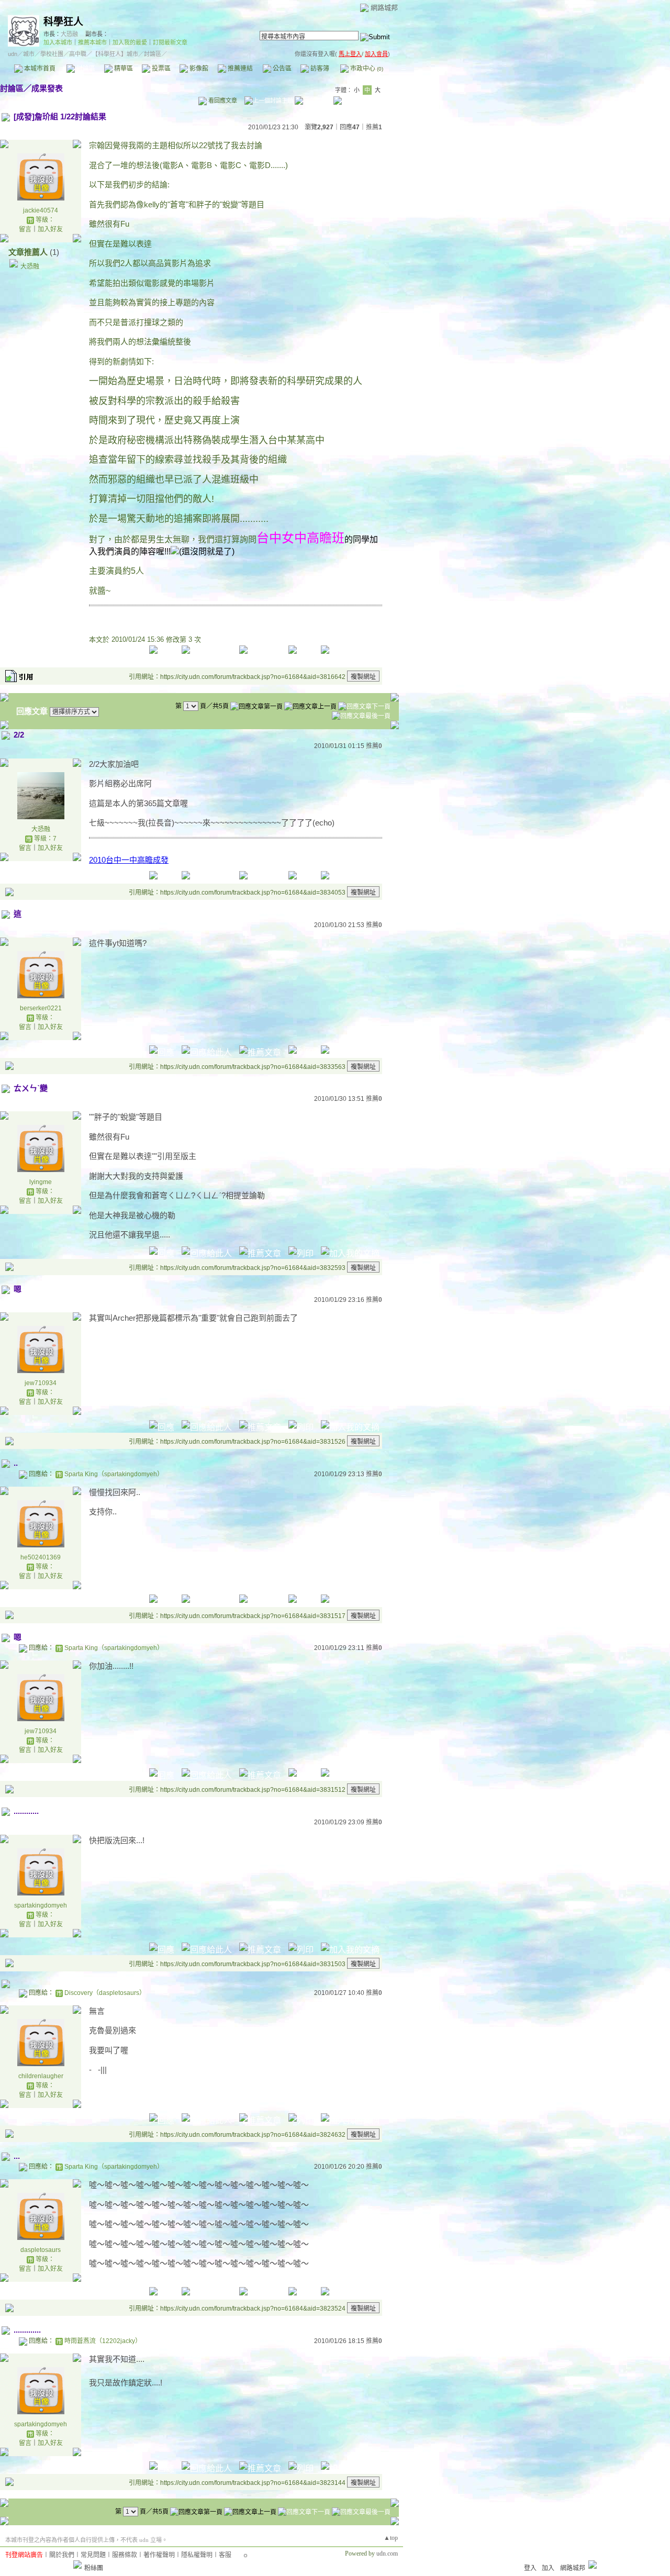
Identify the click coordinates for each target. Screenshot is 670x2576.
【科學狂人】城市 (115, 54)
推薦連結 (239, 69)
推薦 (374, 127)
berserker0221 (41, 1008)
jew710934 (41, 1383)
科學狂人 (63, 22)
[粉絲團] (77, 2564)
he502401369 (41, 1557)
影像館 (198, 69)
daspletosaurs (41, 2250)
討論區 (85, 69)
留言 (25, 229)
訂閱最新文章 (170, 42)
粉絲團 (94, 2568)
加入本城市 (58, 42)
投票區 (160, 69)
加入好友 (50, 229)
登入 (530, 2568)
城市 (29, 54)
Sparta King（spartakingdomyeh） (114, 1474)
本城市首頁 (39, 69)
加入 (548, 2568)
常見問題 (93, 2555)
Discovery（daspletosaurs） (105, 1993)
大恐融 (69, 34)
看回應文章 (222, 101)
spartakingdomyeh (41, 1905)
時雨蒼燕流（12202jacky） (103, 2341)
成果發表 (47, 88)
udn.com (387, 2553)
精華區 (123, 69)
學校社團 (52, 54)
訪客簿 (319, 69)
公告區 (281, 69)
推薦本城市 (92, 42)
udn (13, 54)
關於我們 (62, 2555)
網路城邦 (384, 8)
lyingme (41, 1182)
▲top (391, 2538)
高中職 (78, 54)
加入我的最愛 (130, 42)
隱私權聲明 (197, 2555)
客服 (225, 2555)
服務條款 (125, 2555)
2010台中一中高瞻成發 (129, 860)
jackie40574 (41, 210)
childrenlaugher (41, 2076)
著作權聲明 (159, 2555)
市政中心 (366, 69)
